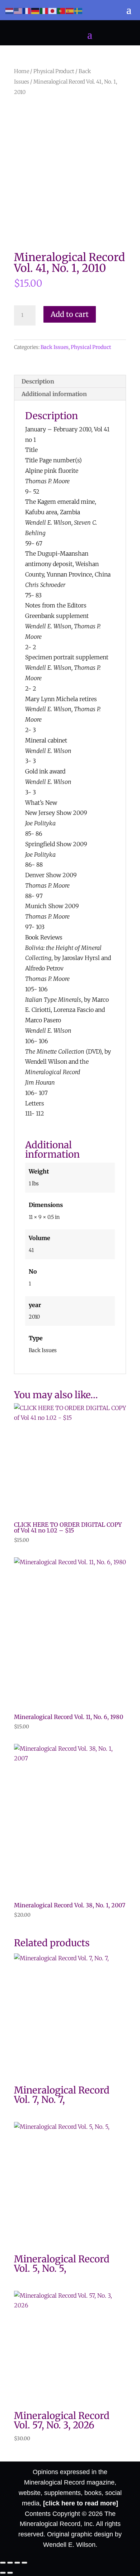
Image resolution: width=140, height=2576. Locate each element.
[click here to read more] (81, 2503)
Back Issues (55, 347)
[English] (18, 11)
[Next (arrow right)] (10, 2573)
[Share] (17, 2563)
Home (22, 71)
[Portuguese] (61, 11)
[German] (36, 11)
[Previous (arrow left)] (3, 2573)
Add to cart (70, 314)
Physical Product (54, 71)
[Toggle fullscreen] (10, 2563)
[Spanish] (70, 11)
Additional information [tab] (54, 394)
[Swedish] (79, 11)
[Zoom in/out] (3, 2563)
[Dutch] (10, 11)
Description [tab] (38, 381)
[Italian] (44, 11)
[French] (27, 11)
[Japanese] (53, 11)
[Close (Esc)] (24, 2563)
